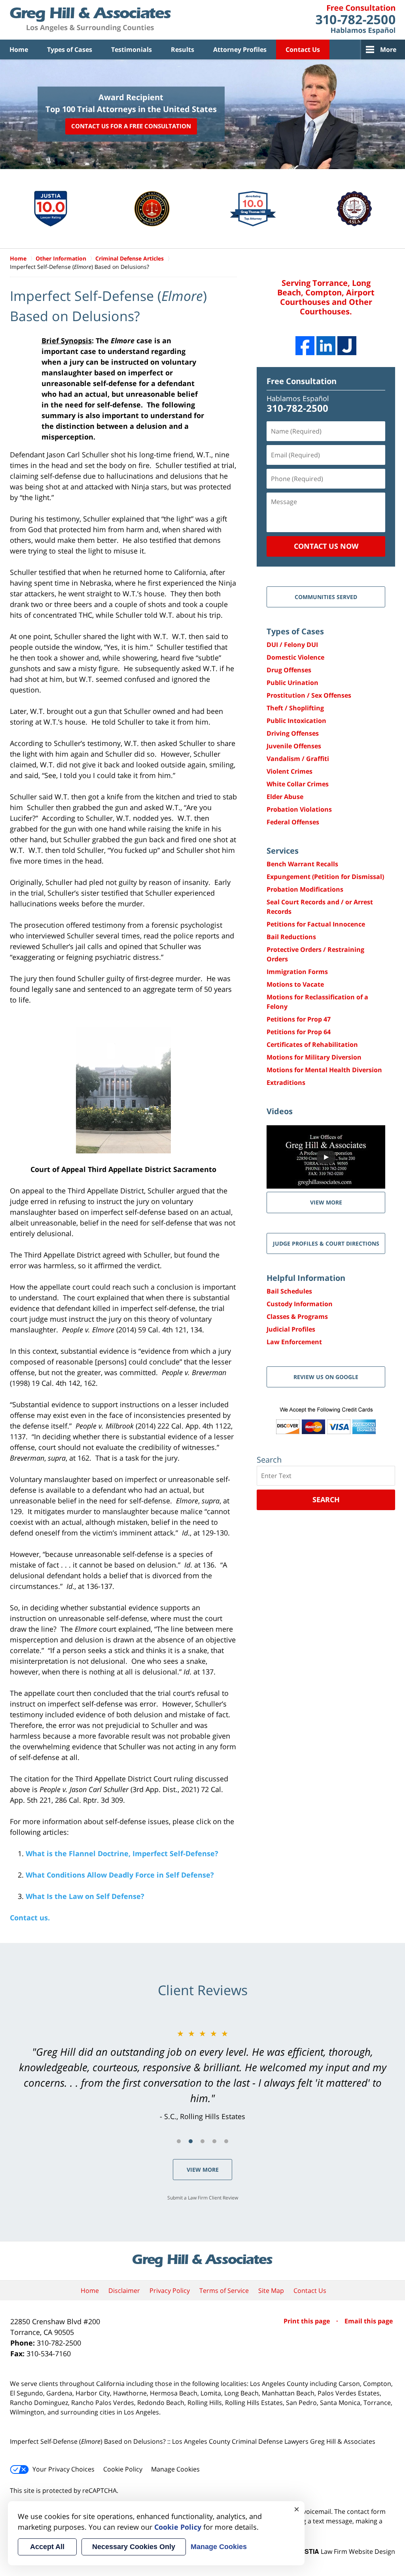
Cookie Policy (123, 2469)
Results (183, 49)
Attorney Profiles (240, 49)
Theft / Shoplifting (295, 708)
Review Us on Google (326, 1377)
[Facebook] (305, 346)
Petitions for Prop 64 (299, 1032)
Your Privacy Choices (63, 2469)
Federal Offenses (293, 822)
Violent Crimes (290, 771)
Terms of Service (224, 2291)
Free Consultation (302, 381)
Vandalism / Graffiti (298, 759)
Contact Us (303, 49)
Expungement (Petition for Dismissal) (325, 877)
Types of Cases (70, 49)
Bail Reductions (291, 937)
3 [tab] (202, 2141)
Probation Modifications (305, 889)
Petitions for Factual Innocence (316, 924)
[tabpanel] (202, 2075)
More (388, 49)
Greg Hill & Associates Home (90, 20)
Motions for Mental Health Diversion (324, 1070)
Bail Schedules (289, 1291)
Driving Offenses (293, 733)
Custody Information (300, 1304)
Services (283, 851)
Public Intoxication (296, 721)
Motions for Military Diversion (314, 1057)
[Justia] (347, 346)
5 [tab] (226, 2141)
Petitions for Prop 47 (299, 1019)
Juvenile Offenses (294, 746)
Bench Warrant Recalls (302, 864)
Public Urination (292, 683)
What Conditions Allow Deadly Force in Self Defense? (120, 1875)
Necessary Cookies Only (134, 2547)
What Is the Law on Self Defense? (85, 1896)
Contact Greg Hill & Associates (355, 20)
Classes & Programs (297, 1317)
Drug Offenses (289, 670)
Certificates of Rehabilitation (312, 1044)
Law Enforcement (294, 1342)
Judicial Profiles (291, 1329)
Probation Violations (299, 809)
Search (326, 1499)
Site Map (271, 2291)
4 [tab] (214, 2141)
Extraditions (286, 1083)
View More (203, 2170)
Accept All (47, 2547)
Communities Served (326, 597)
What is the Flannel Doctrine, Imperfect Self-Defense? (122, 1853)
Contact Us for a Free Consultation (131, 126)
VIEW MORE (326, 1202)
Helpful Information (306, 1278)
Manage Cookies (175, 2469)
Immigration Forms (297, 972)
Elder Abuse (285, 797)
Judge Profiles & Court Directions (326, 1243)
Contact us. (30, 1918)
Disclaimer (124, 2291)
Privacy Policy (170, 2291)
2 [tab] (191, 2141)
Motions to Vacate (295, 984)
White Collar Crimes (298, 784)
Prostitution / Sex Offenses (309, 695)
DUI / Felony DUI (292, 645)
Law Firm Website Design (346, 2551)
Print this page (308, 2321)
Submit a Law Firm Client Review (203, 2198)
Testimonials (132, 49)
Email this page (369, 2321)
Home (19, 49)
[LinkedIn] (326, 346)
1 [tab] (179, 2141)
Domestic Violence (295, 657)
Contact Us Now (326, 546)
